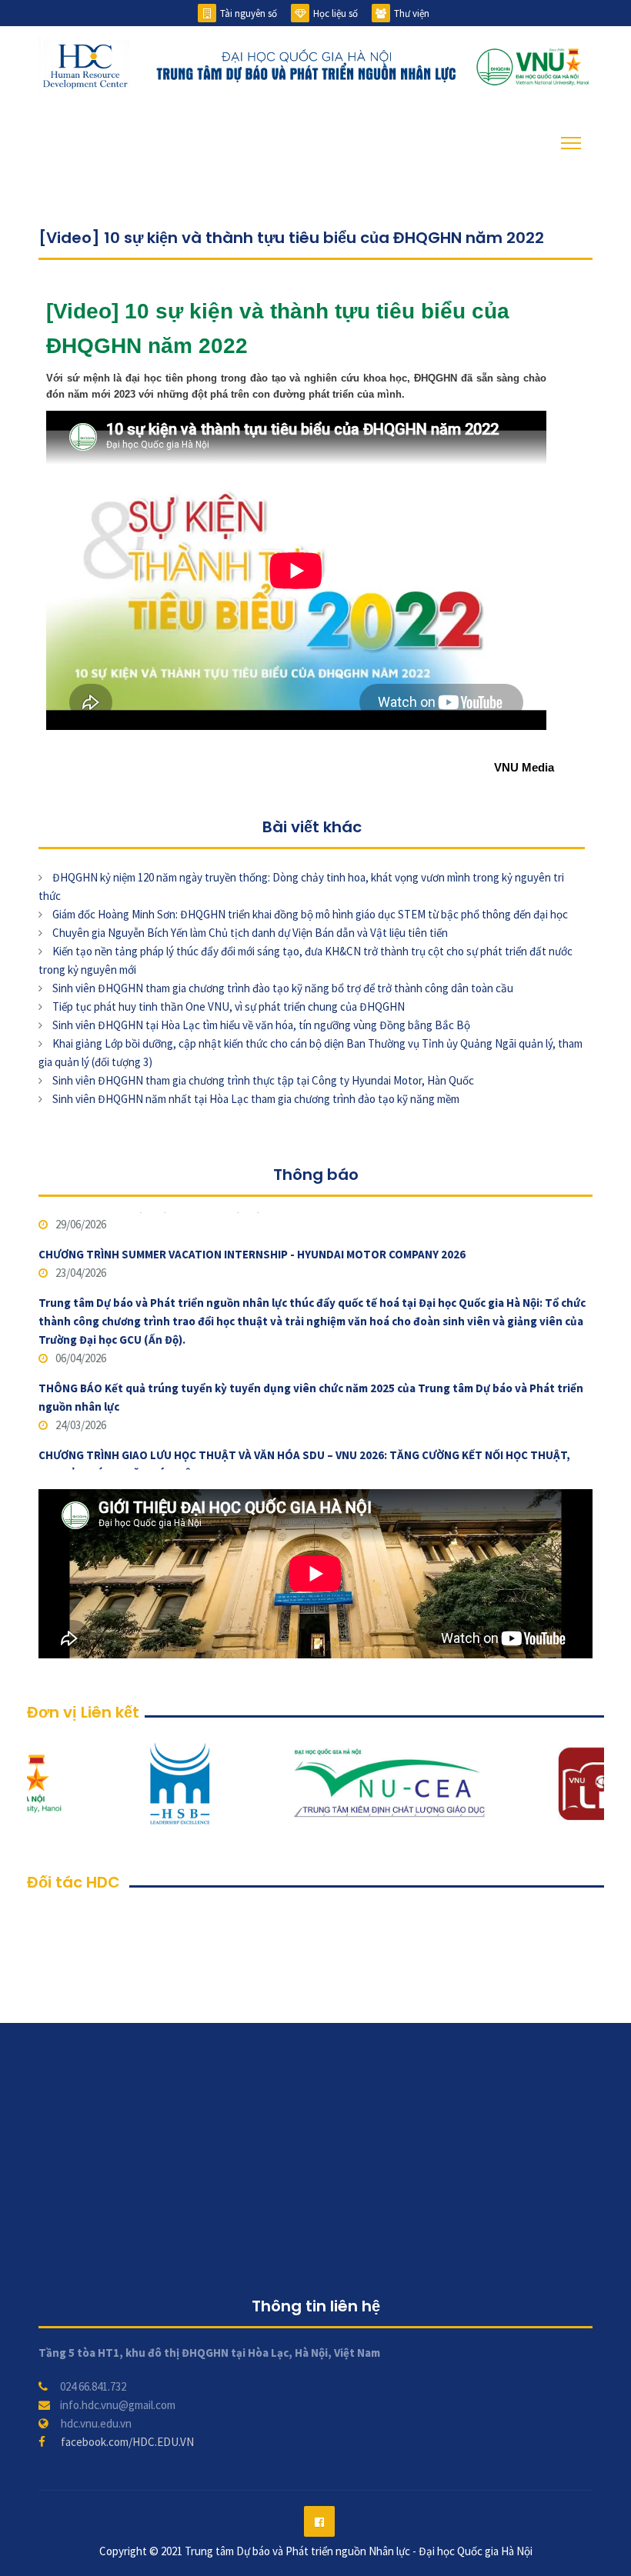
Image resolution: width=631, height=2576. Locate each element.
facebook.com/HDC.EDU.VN (127, 2442)
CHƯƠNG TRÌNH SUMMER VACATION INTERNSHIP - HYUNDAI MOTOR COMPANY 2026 (252, 1221)
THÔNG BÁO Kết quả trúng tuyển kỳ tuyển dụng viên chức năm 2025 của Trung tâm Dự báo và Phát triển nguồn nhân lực (311, 1364)
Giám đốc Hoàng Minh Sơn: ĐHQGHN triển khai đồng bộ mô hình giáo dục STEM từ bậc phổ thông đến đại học (310, 914)
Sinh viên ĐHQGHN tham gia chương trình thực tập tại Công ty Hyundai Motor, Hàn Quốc (263, 1080)
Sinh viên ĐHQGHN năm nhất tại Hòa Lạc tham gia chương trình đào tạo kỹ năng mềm (256, 1099)
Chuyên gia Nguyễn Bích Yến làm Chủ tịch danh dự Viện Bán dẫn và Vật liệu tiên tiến (250, 933)
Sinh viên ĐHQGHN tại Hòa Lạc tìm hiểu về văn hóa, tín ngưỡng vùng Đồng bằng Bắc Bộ (261, 1025)
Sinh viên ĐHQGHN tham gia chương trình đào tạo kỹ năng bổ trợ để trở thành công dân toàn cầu (283, 988)
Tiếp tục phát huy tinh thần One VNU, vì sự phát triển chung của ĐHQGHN (229, 1006)
